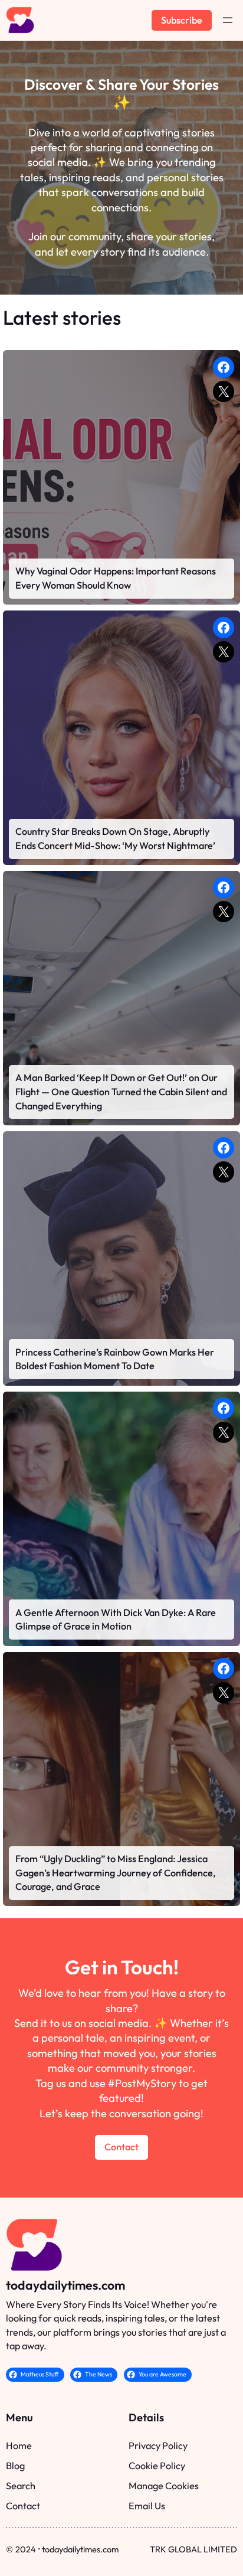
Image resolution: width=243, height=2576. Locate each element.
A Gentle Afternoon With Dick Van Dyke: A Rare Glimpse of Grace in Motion (116, 1620)
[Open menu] (228, 20)
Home (19, 2446)
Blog (15, 2466)
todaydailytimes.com (65, 2285)
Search (21, 2486)
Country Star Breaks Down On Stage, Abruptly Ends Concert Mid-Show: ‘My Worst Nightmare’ (115, 838)
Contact (121, 2147)
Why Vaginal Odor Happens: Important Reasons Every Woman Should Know (116, 578)
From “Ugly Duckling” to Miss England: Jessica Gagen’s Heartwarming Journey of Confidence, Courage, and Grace (116, 1873)
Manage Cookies (164, 2486)
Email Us (147, 2506)
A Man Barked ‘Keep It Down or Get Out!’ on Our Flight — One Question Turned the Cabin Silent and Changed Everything (121, 1091)
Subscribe (182, 20)
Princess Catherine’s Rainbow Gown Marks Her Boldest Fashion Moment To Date (115, 1359)
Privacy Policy (158, 2446)
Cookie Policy (157, 2466)
